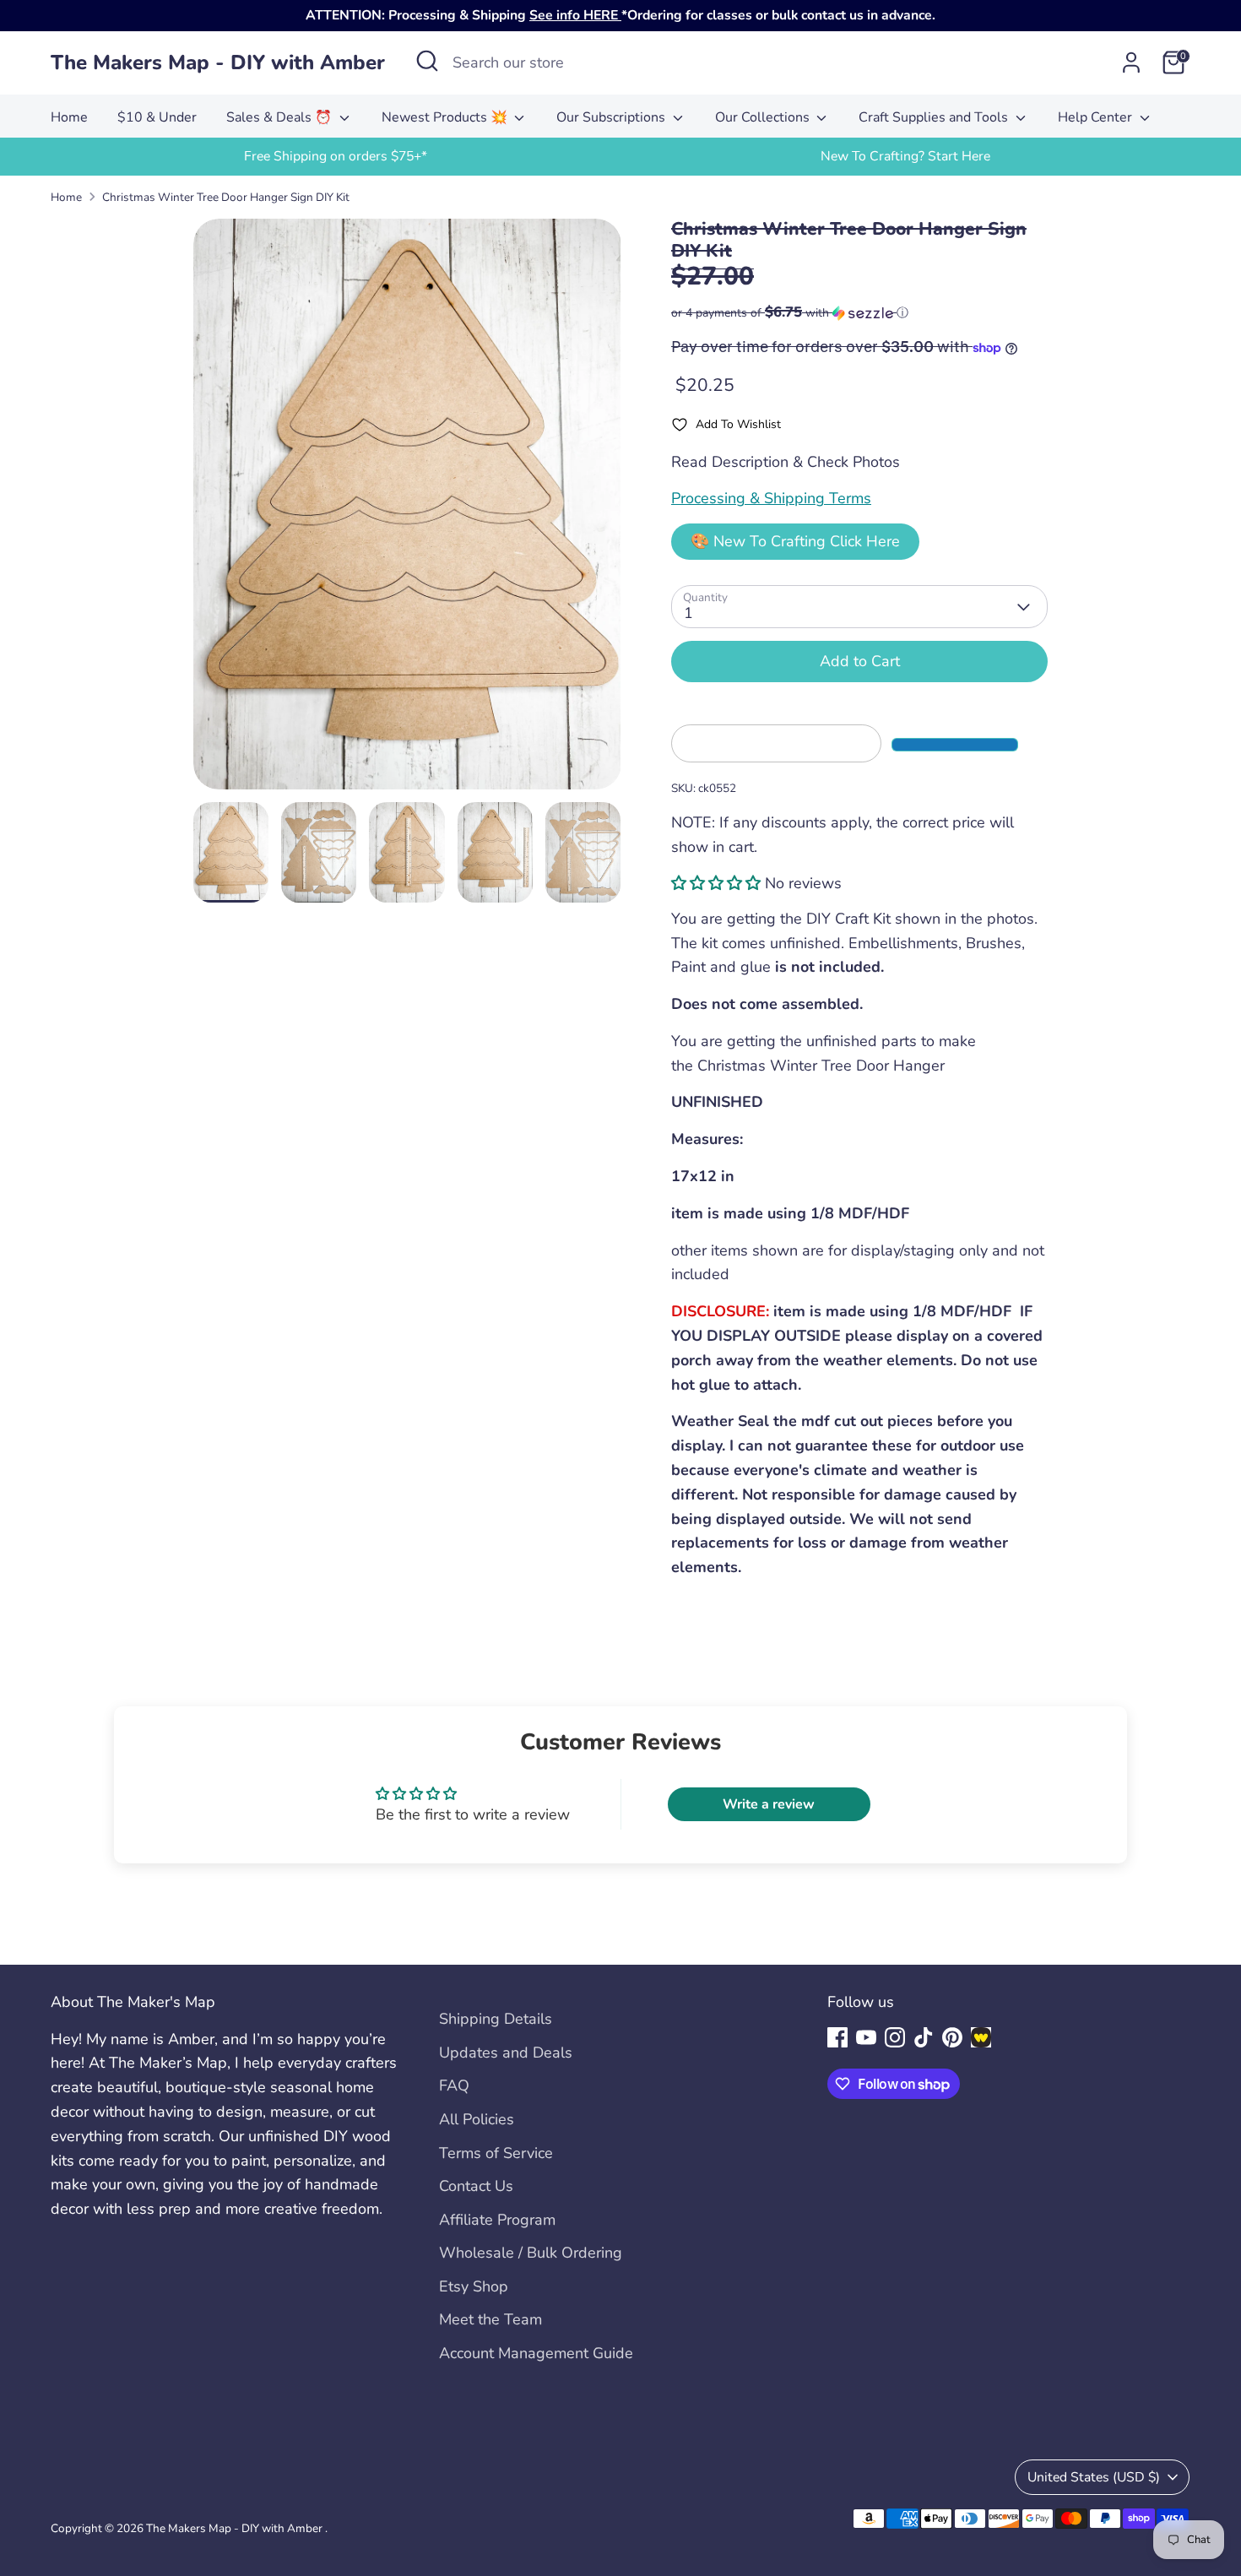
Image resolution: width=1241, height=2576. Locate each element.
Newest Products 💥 (446, 117)
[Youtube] (866, 2037)
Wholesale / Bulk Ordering (531, 2253)
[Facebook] (837, 2037)
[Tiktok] (924, 2037)
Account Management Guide (536, 2353)
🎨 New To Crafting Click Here (795, 541)
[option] (336, 157)
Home (69, 117)
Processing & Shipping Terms (771, 498)
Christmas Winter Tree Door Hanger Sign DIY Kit (226, 197)
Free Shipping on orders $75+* (336, 156)
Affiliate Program (497, 2220)
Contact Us (476, 2186)
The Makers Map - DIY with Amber (218, 63)
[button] (859, 313)
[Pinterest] (952, 2037)
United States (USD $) (1094, 2477)
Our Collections (764, 117)
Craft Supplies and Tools (935, 117)
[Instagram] (895, 2037)
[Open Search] (427, 61)
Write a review (769, 1804)
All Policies (477, 2119)
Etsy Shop (474, 2286)
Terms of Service (496, 2153)
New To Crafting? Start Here (905, 156)
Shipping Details (496, 2019)
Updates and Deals (506, 2053)
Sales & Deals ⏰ (281, 117)
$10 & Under (157, 117)
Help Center (1097, 117)
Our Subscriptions (612, 117)
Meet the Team (490, 2319)
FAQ (454, 2085)
